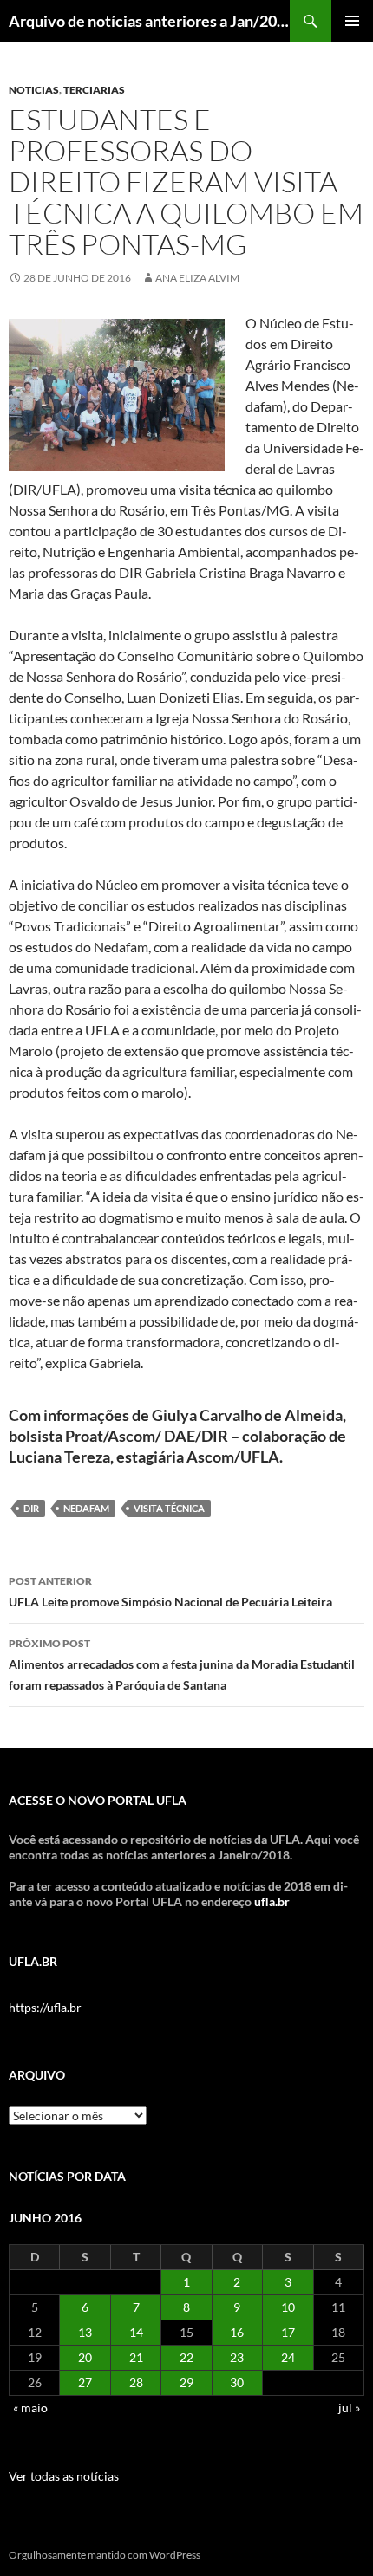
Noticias (34, 90)
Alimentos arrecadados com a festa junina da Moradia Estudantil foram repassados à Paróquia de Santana (182, 1664)
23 (237, 2357)
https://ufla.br (45, 2007)
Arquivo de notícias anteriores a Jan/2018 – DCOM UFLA (149, 21)
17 (288, 2332)
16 (237, 2332)
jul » (349, 2407)
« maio (30, 2407)
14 (136, 2332)
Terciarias (94, 90)
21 (136, 2357)
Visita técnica (169, 1508)
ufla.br (272, 1901)
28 (136, 2382)
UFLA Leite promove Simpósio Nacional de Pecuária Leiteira (170, 1592)
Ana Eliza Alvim (197, 278)
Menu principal (352, 21)
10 (288, 2307)
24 (288, 2357)
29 (186, 2382)
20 (85, 2357)
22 (186, 2357)
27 (85, 2382)
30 (237, 2382)
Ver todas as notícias (64, 2476)
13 (85, 2332)
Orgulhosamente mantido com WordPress (105, 2555)
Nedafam (86, 1508)
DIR (31, 1508)
